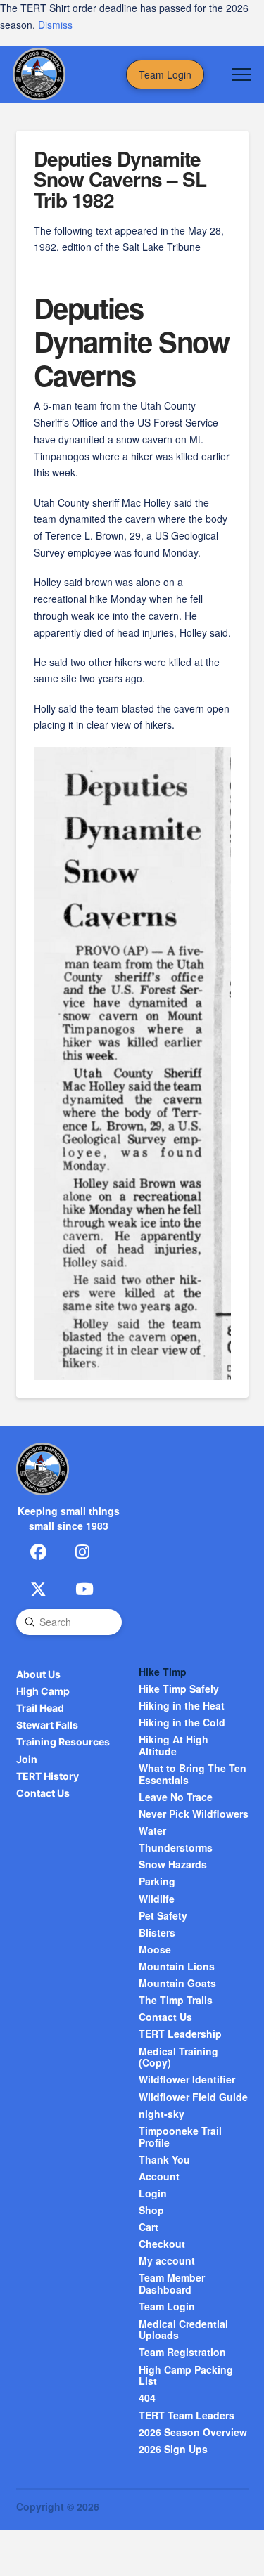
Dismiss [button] (55, 25)
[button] (242, 74)
